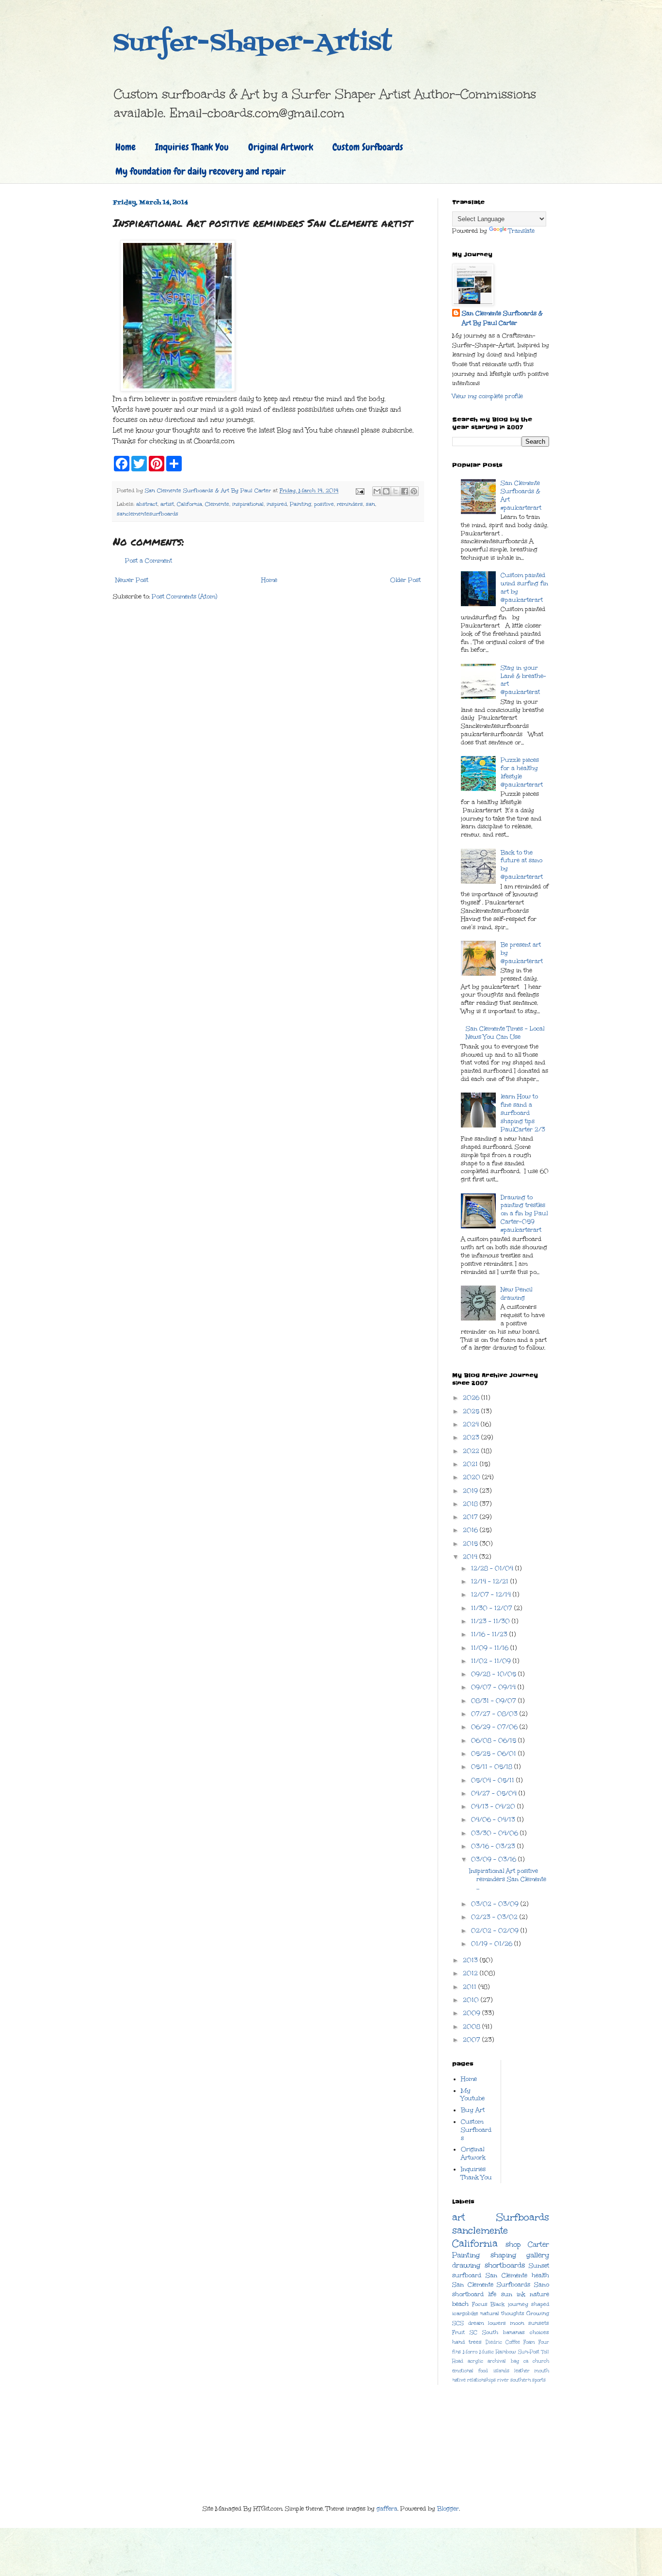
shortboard (468, 2294)
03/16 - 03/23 (494, 1846)
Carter (538, 2244)
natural (490, 2313)
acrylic (475, 2361)
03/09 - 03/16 (495, 1859)
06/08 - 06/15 (495, 1740)
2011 (471, 1987)
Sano (542, 2285)
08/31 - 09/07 (495, 1701)
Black (497, 2304)
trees (475, 2342)
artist (167, 504)
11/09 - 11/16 (491, 1648)
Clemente (217, 504)
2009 (473, 2013)
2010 (472, 2000)
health (540, 2275)
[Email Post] (360, 491)
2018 (471, 1504)
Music (487, 2352)
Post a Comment (149, 561)
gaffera (387, 2509)
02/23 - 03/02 (495, 1917)
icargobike (465, 2313)
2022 (472, 1451)
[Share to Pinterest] (414, 491)
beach (460, 2304)
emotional (463, 2371)
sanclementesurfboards (148, 514)
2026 (472, 1398)
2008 (473, 2027)
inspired (277, 504)
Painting (300, 504)
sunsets (539, 2323)
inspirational (248, 504)
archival (497, 2361)
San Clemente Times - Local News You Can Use (505, 1033)
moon (517, 2323)
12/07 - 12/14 (492, 1594)
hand (458, 2342)
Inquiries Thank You (192, 147)
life (492, 2294)
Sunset (539, 2266)
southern (520, 2380)
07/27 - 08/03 (495, 1714)
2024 (472, 1424)
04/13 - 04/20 (494, 1806)
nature (539, 2294)
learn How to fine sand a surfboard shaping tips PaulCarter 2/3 (523, 1113)
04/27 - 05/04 (495, 1793)
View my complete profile (488, 396)
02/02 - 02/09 (496, 1931)
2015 (471, 1544)
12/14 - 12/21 (491, 1581)
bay (515, 2361)
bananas (514, 2332)
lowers (497, 2323)
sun (507, 2294)
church (541, 2361)
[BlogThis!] (386, 491)
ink (521, 2294)
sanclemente (480, 2230)
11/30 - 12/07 (493, 1608)
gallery (538, 2255)
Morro (470, 2352)
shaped (540, 2304)
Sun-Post (529, 2352)
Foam (529, 2342)
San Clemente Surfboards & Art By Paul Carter (502, 318)
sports (539, 2380)
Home (126, 147)
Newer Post (132, 580)
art (458, 2217)
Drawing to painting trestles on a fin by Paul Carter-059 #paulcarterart (524, 1214)
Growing (538, 2313)
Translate (521, 231)
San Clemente (506, 2275)
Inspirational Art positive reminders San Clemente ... (508, 1879)
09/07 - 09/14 (494, 1687)
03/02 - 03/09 (496, 1904)
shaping (503, 2255)
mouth (542, 2371)
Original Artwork (281, 147)
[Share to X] (395, 491)
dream (476, 2323)
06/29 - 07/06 (495, 1727)
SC (473, 2332)
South (490, 2332)
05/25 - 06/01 (495, 1754)
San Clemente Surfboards (491, 2285)
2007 (473, 2040)
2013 (471, 1960)
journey (518, 2304)
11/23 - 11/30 (491, 1621)
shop (513, 2244)
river (503, 2380)
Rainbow (506, 2352)
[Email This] (377, 491)
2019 (471, 1491)
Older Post (405, 580)
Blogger (448, 2509)
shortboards (505, 2265)
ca (526, 2361)
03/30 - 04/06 (496, 1833)
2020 (473, 1477)
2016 (471, 1530)
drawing (466, 2265)
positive (324, 504)
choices (539, 2332)
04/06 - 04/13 (494, 1819)
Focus (480, 2304)
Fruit (458, 2332)
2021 (471, 1464)
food (483, 2371)
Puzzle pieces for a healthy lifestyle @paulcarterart (522, 772)
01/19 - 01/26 (493, 1944)
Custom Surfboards (368, 147)
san (370, 504)
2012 (471, 1973)
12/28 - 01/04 (493, 1568)
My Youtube (473, 2095)
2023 (472, 1437)
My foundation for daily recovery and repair (200, 171)
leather (522, 2371)
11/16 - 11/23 (490, 1634)
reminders (350, 504)
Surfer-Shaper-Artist (252, 44)
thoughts (513, 2313)
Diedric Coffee (503, 2342)
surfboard (467, 2275)
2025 (472, 1411)
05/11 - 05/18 (493, 1767)
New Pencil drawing (516, 1294)
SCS (458, 2323)
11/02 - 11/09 (492, 1661)
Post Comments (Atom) (184, 596)
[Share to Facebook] (405, 491)
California (189, 504)
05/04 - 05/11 (494, 1780)
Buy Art (473, 2110)
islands (501, 2371)
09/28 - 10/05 (495, 1674)
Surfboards (523, 2217)
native (459, 2380)
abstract (147, 504)
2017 (471, 1517)
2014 (471, 1557)
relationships (481, 2380)
